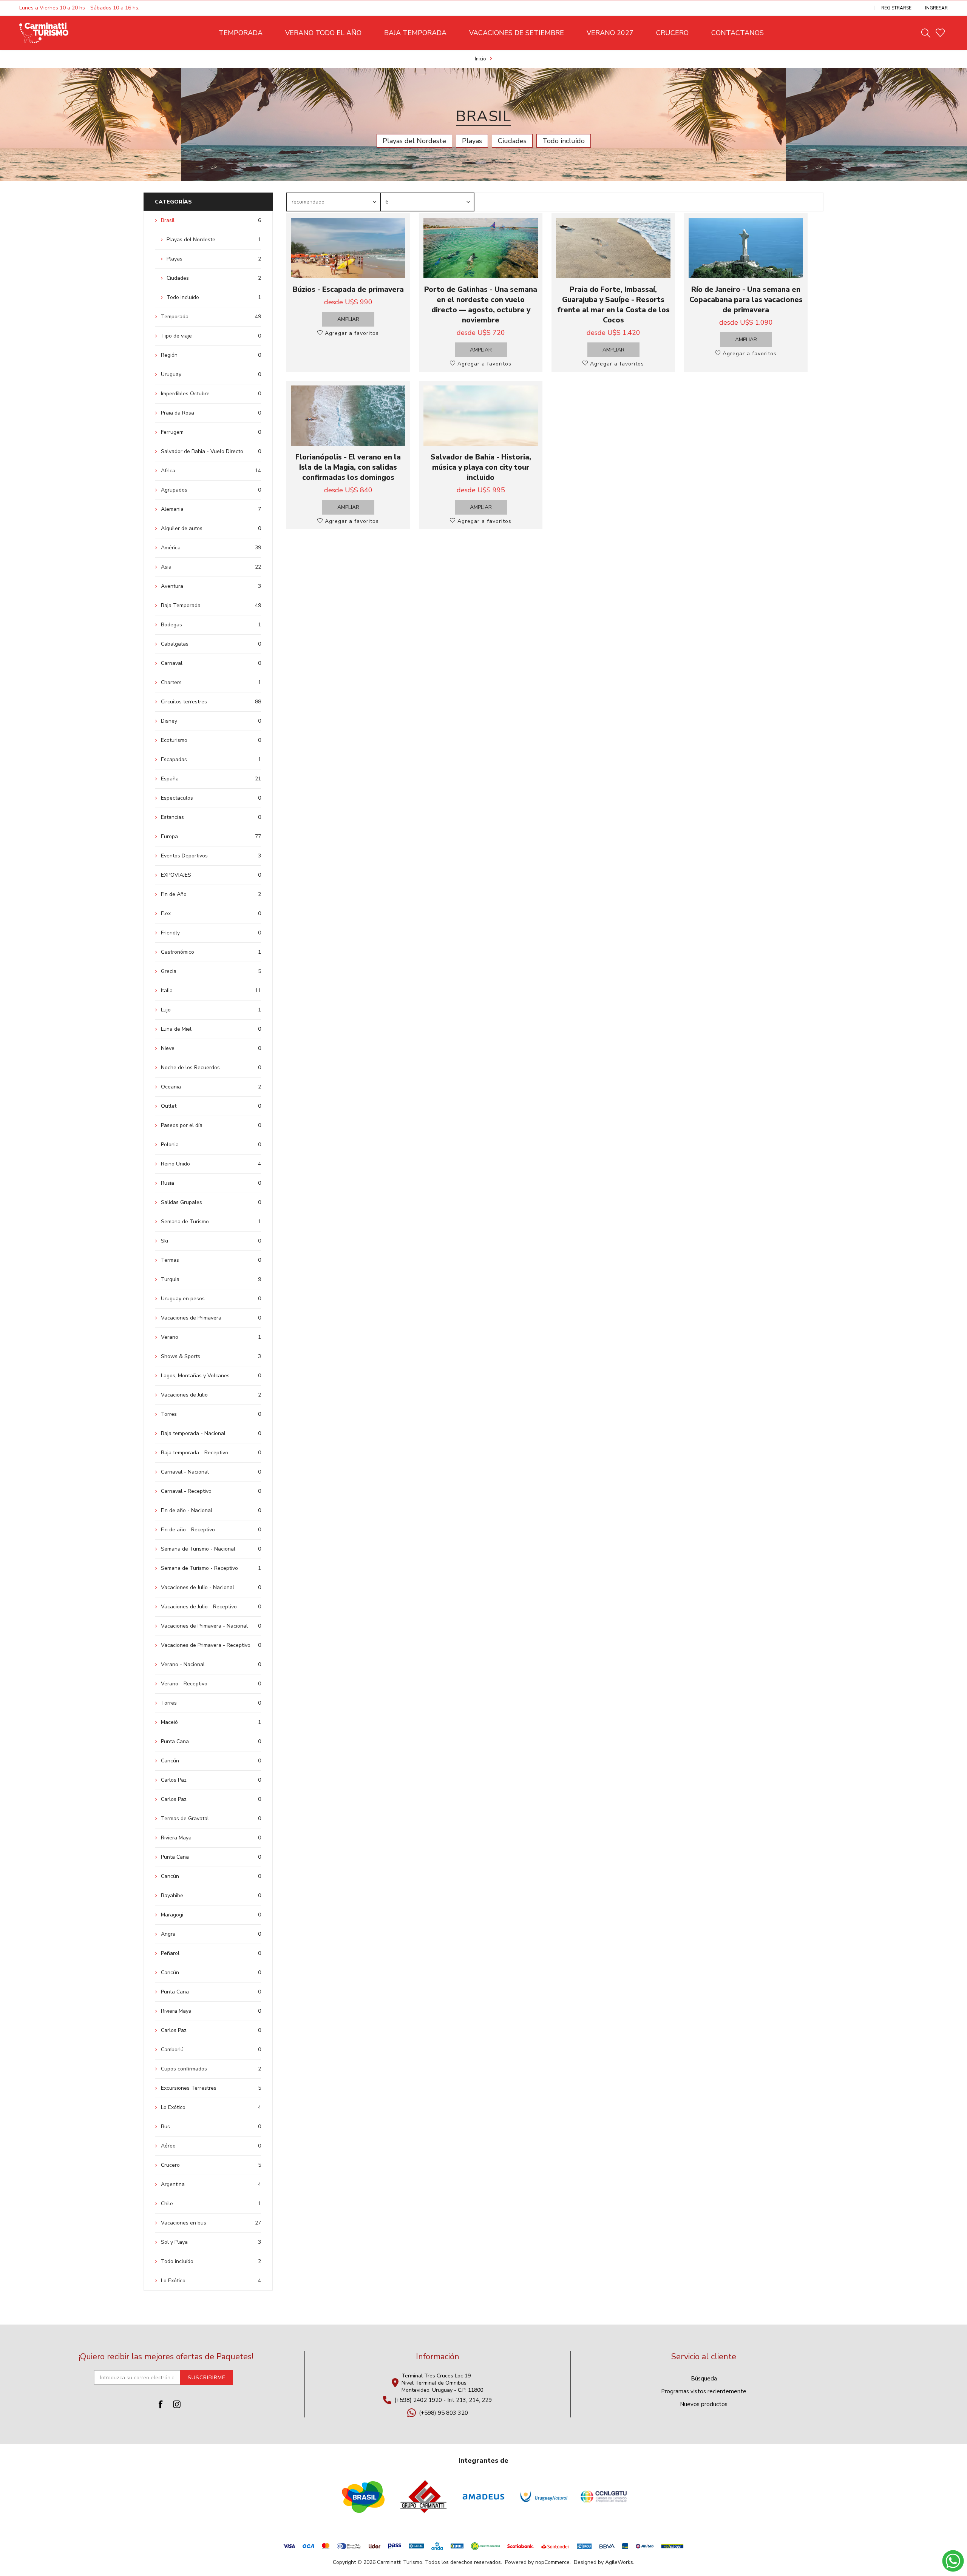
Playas (472, 141)
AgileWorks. (620, 2562)
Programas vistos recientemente (704, 2391)
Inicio (480, 59)
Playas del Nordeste (414, 141)
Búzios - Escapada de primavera (348, 289)
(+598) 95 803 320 (443, 2413)
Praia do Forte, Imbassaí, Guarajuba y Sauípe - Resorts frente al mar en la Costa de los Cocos (613, 305)
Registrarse (896, 8)
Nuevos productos (704, 2404)
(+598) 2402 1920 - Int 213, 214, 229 (443, 2400)
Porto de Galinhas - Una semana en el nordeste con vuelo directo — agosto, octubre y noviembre (481, 305)
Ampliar (348, 319)
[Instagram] (177, 2404)
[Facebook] (161, 2404)
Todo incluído (564, 141)
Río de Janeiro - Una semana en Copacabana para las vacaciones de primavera (746, 300)
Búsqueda (704, 2379)
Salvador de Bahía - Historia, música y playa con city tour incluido (481, 467)
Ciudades (512, 141)
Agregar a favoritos (351, 333)
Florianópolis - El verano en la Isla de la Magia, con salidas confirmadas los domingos (348, 467)
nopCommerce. (553, 2562)
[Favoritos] (940, 33)
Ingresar (936, 8)
